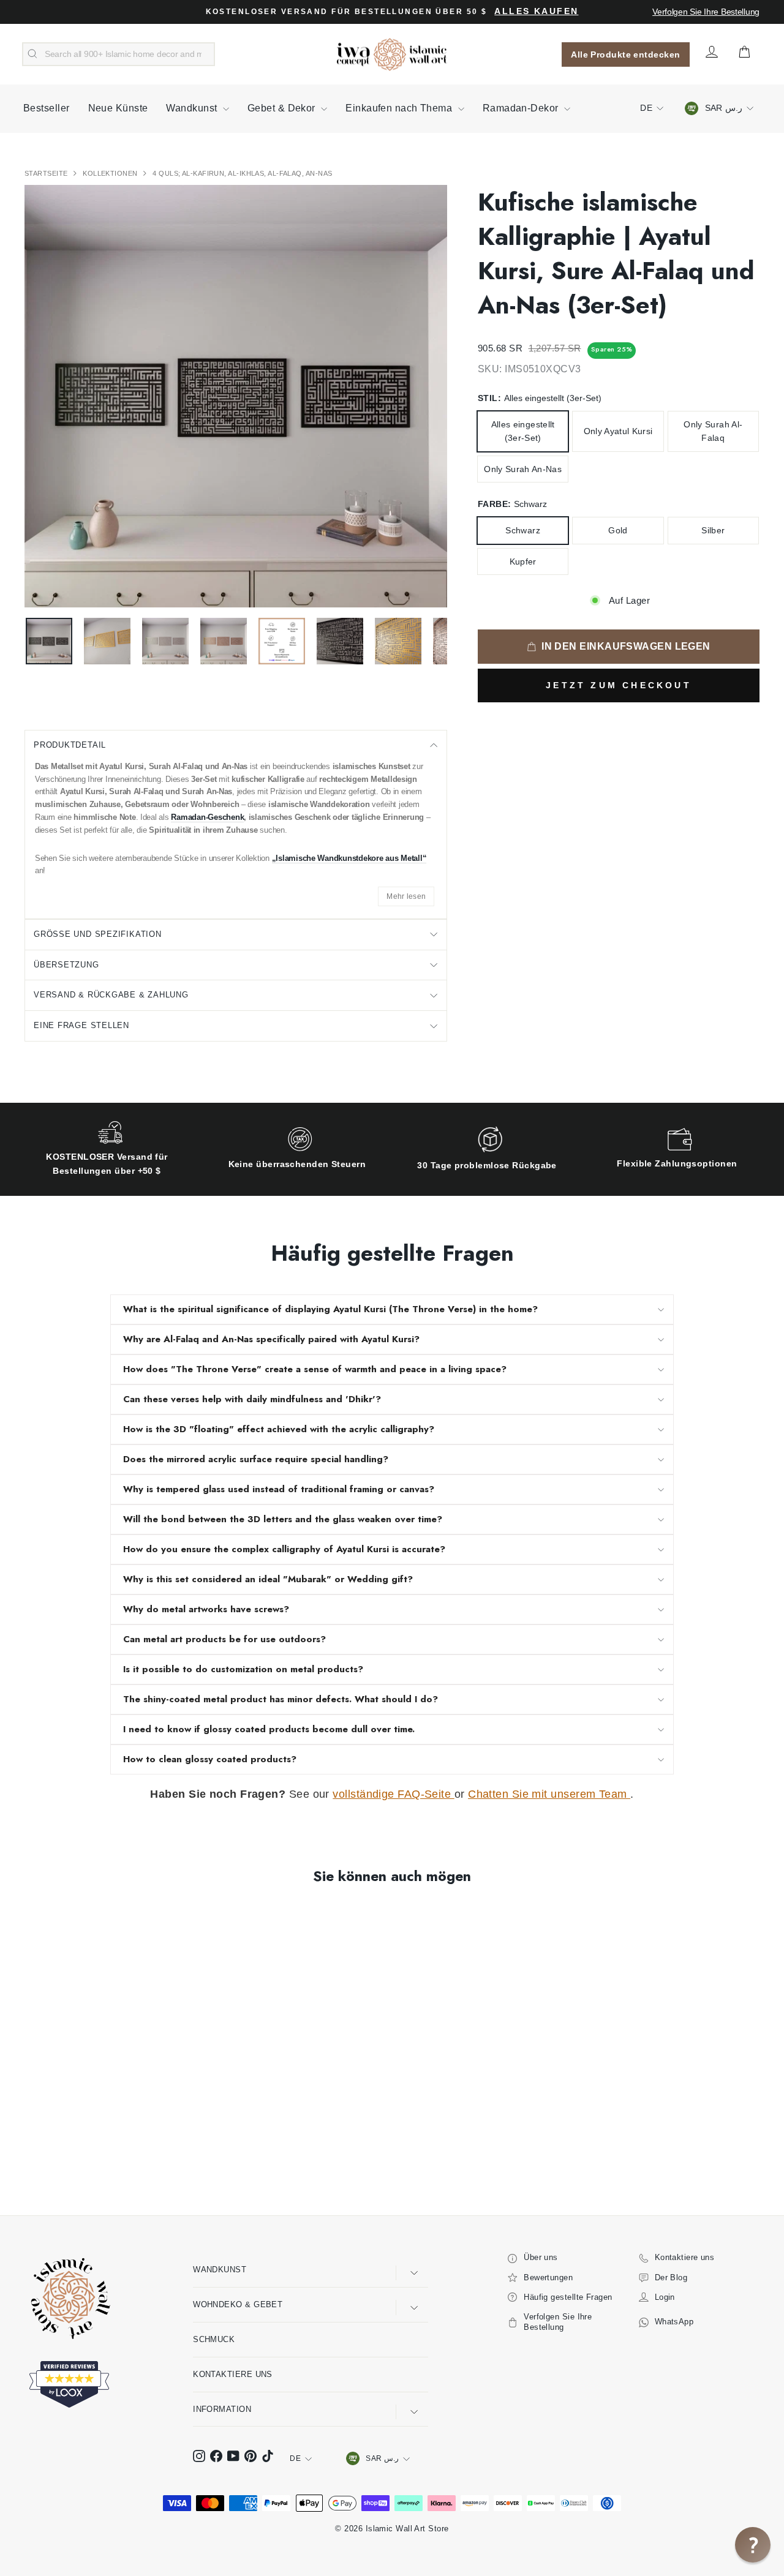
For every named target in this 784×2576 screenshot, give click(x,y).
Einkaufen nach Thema (400, 108)
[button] (753, 2545)
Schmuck (214, 2339)
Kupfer (523, 561)
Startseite (47, 173)
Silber (713, 530)
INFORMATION (222, 2409)
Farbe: (512, 504)
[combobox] (119, 54)
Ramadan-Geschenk (207, 817)
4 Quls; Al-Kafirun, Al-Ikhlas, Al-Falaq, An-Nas (242, 173)
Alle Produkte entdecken (625, 54)
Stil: (540, 398)
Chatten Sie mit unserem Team (549, 1794)
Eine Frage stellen (81, 1025)
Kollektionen (111, 173)
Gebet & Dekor (283, 108)
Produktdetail (70, 745)
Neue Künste (118, 108)
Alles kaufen (536, 11)
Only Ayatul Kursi (618, 431)
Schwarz (522, 530)
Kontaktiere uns (233, 2374)
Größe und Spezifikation (98, 934)
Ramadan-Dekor (522, 108)
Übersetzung (66, 965)
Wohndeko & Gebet (238, 2304)
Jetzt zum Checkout (619, 685)
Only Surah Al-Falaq (713, 431)
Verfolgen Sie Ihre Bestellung (706, 12)
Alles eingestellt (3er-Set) (523, 431)
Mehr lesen (406, 896)
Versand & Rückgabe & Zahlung (111, 995)
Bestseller (47, 108)
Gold (618, 530)
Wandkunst (193, 108)
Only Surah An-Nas (523, 469)
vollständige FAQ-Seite (393, 1794)
